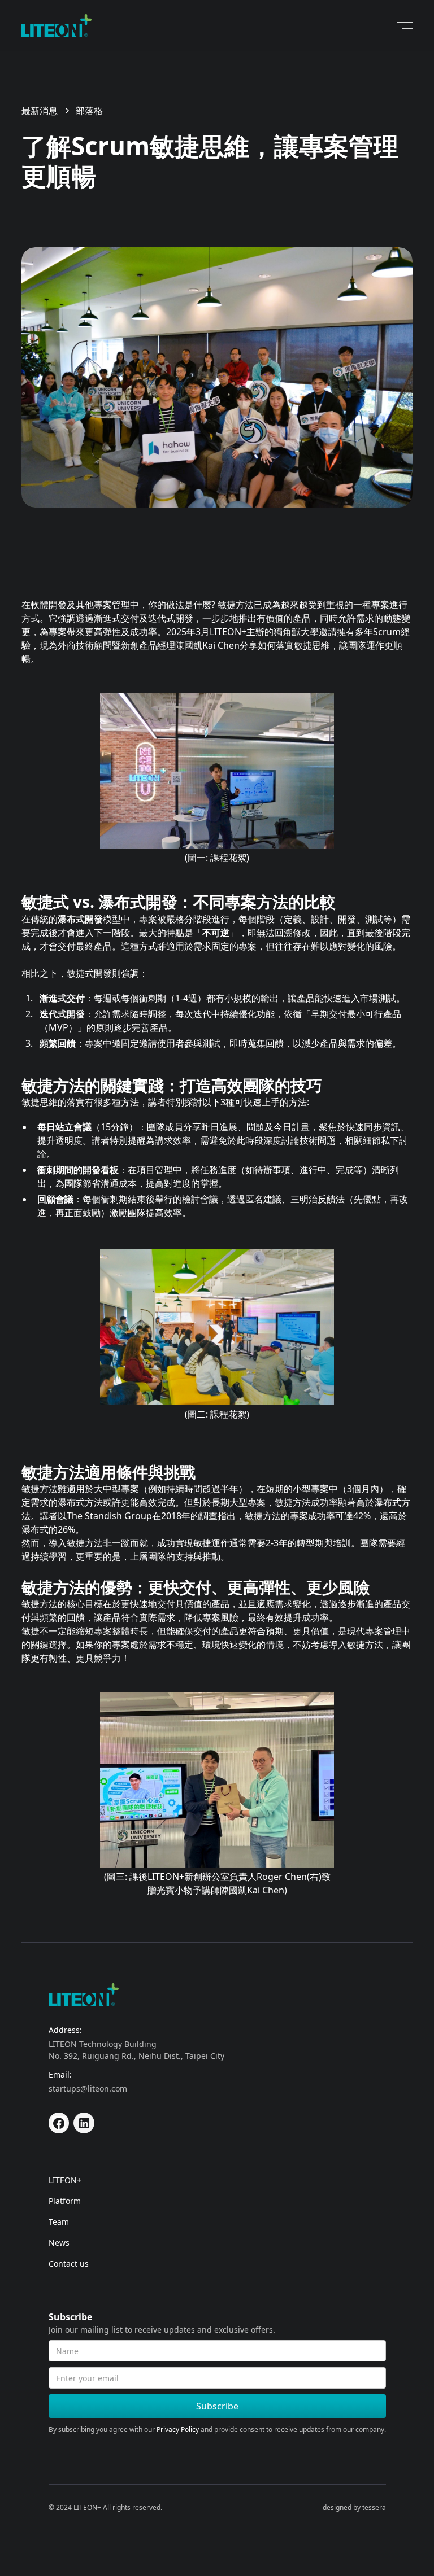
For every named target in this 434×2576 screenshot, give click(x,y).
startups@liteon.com (88, 2089)
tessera (374, 2507)
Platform (65, 2201)
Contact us (69, 2264)
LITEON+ (65, 2180)
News (59, 2243)
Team (59, 2222)
